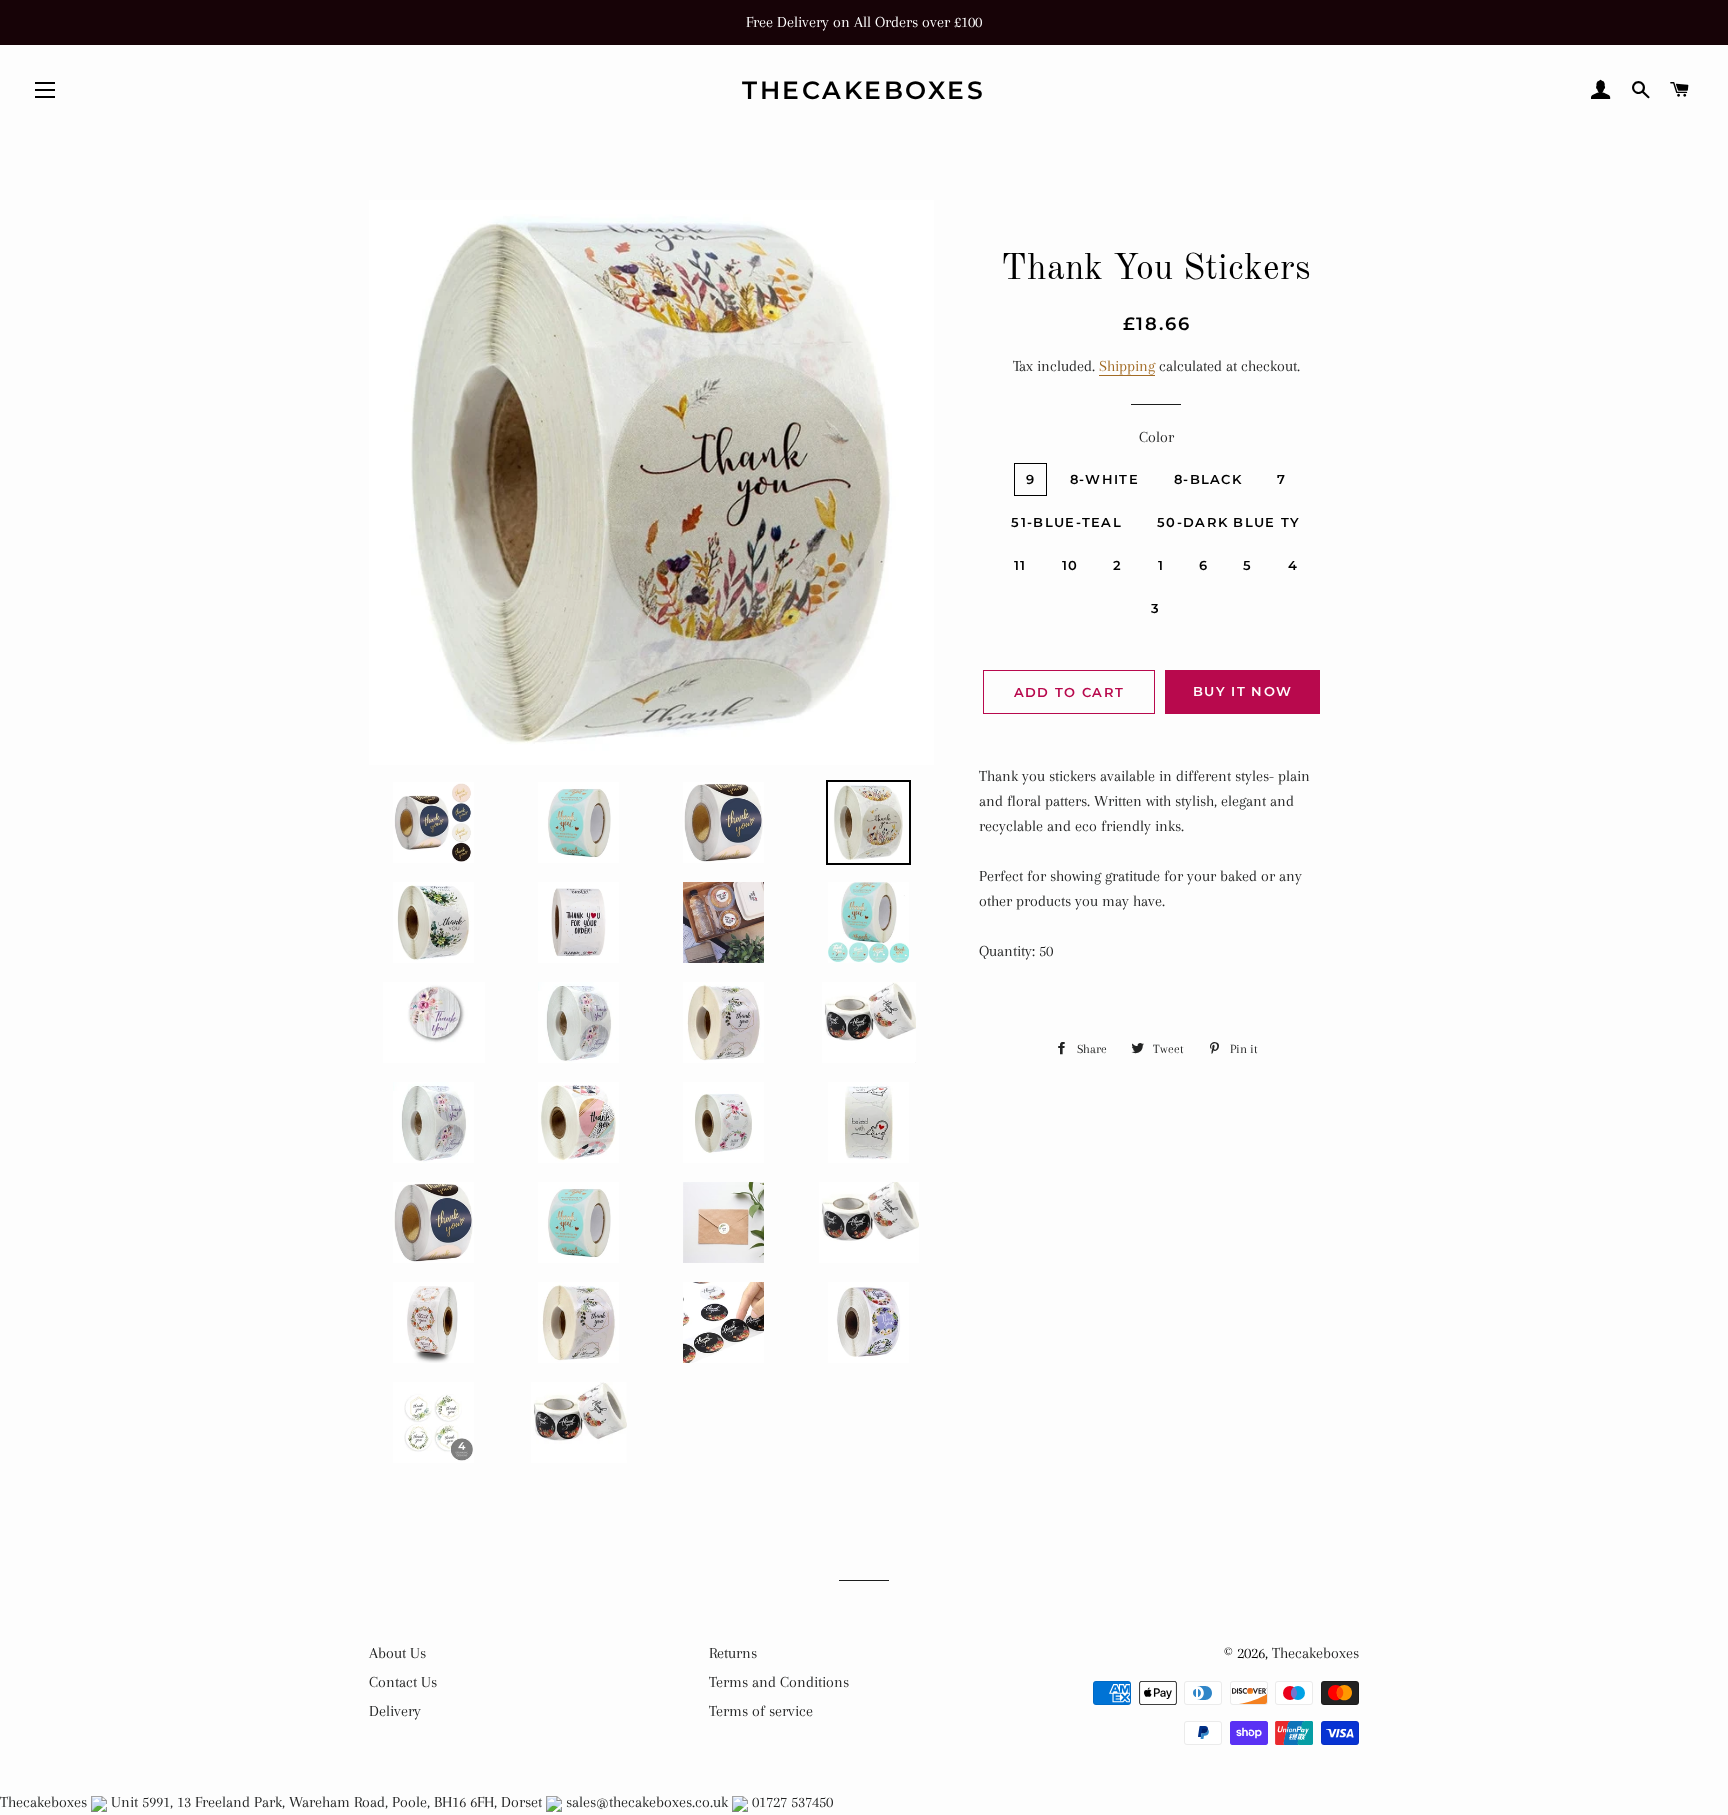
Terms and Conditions (779, 1682)
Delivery (395, 1711)
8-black (1208, 479)
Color (1156, 437)
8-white (1104, 479)
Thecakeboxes (863, 90)
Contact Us (403, 1682)
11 (1020, 565)
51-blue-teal (1066, 522)
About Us (397, 1653)
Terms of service (761, 1711)
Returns (733, 1653)
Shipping (1127, 366)
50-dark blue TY (1229, 522)
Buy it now (1242, 691)
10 (1070, 565)
